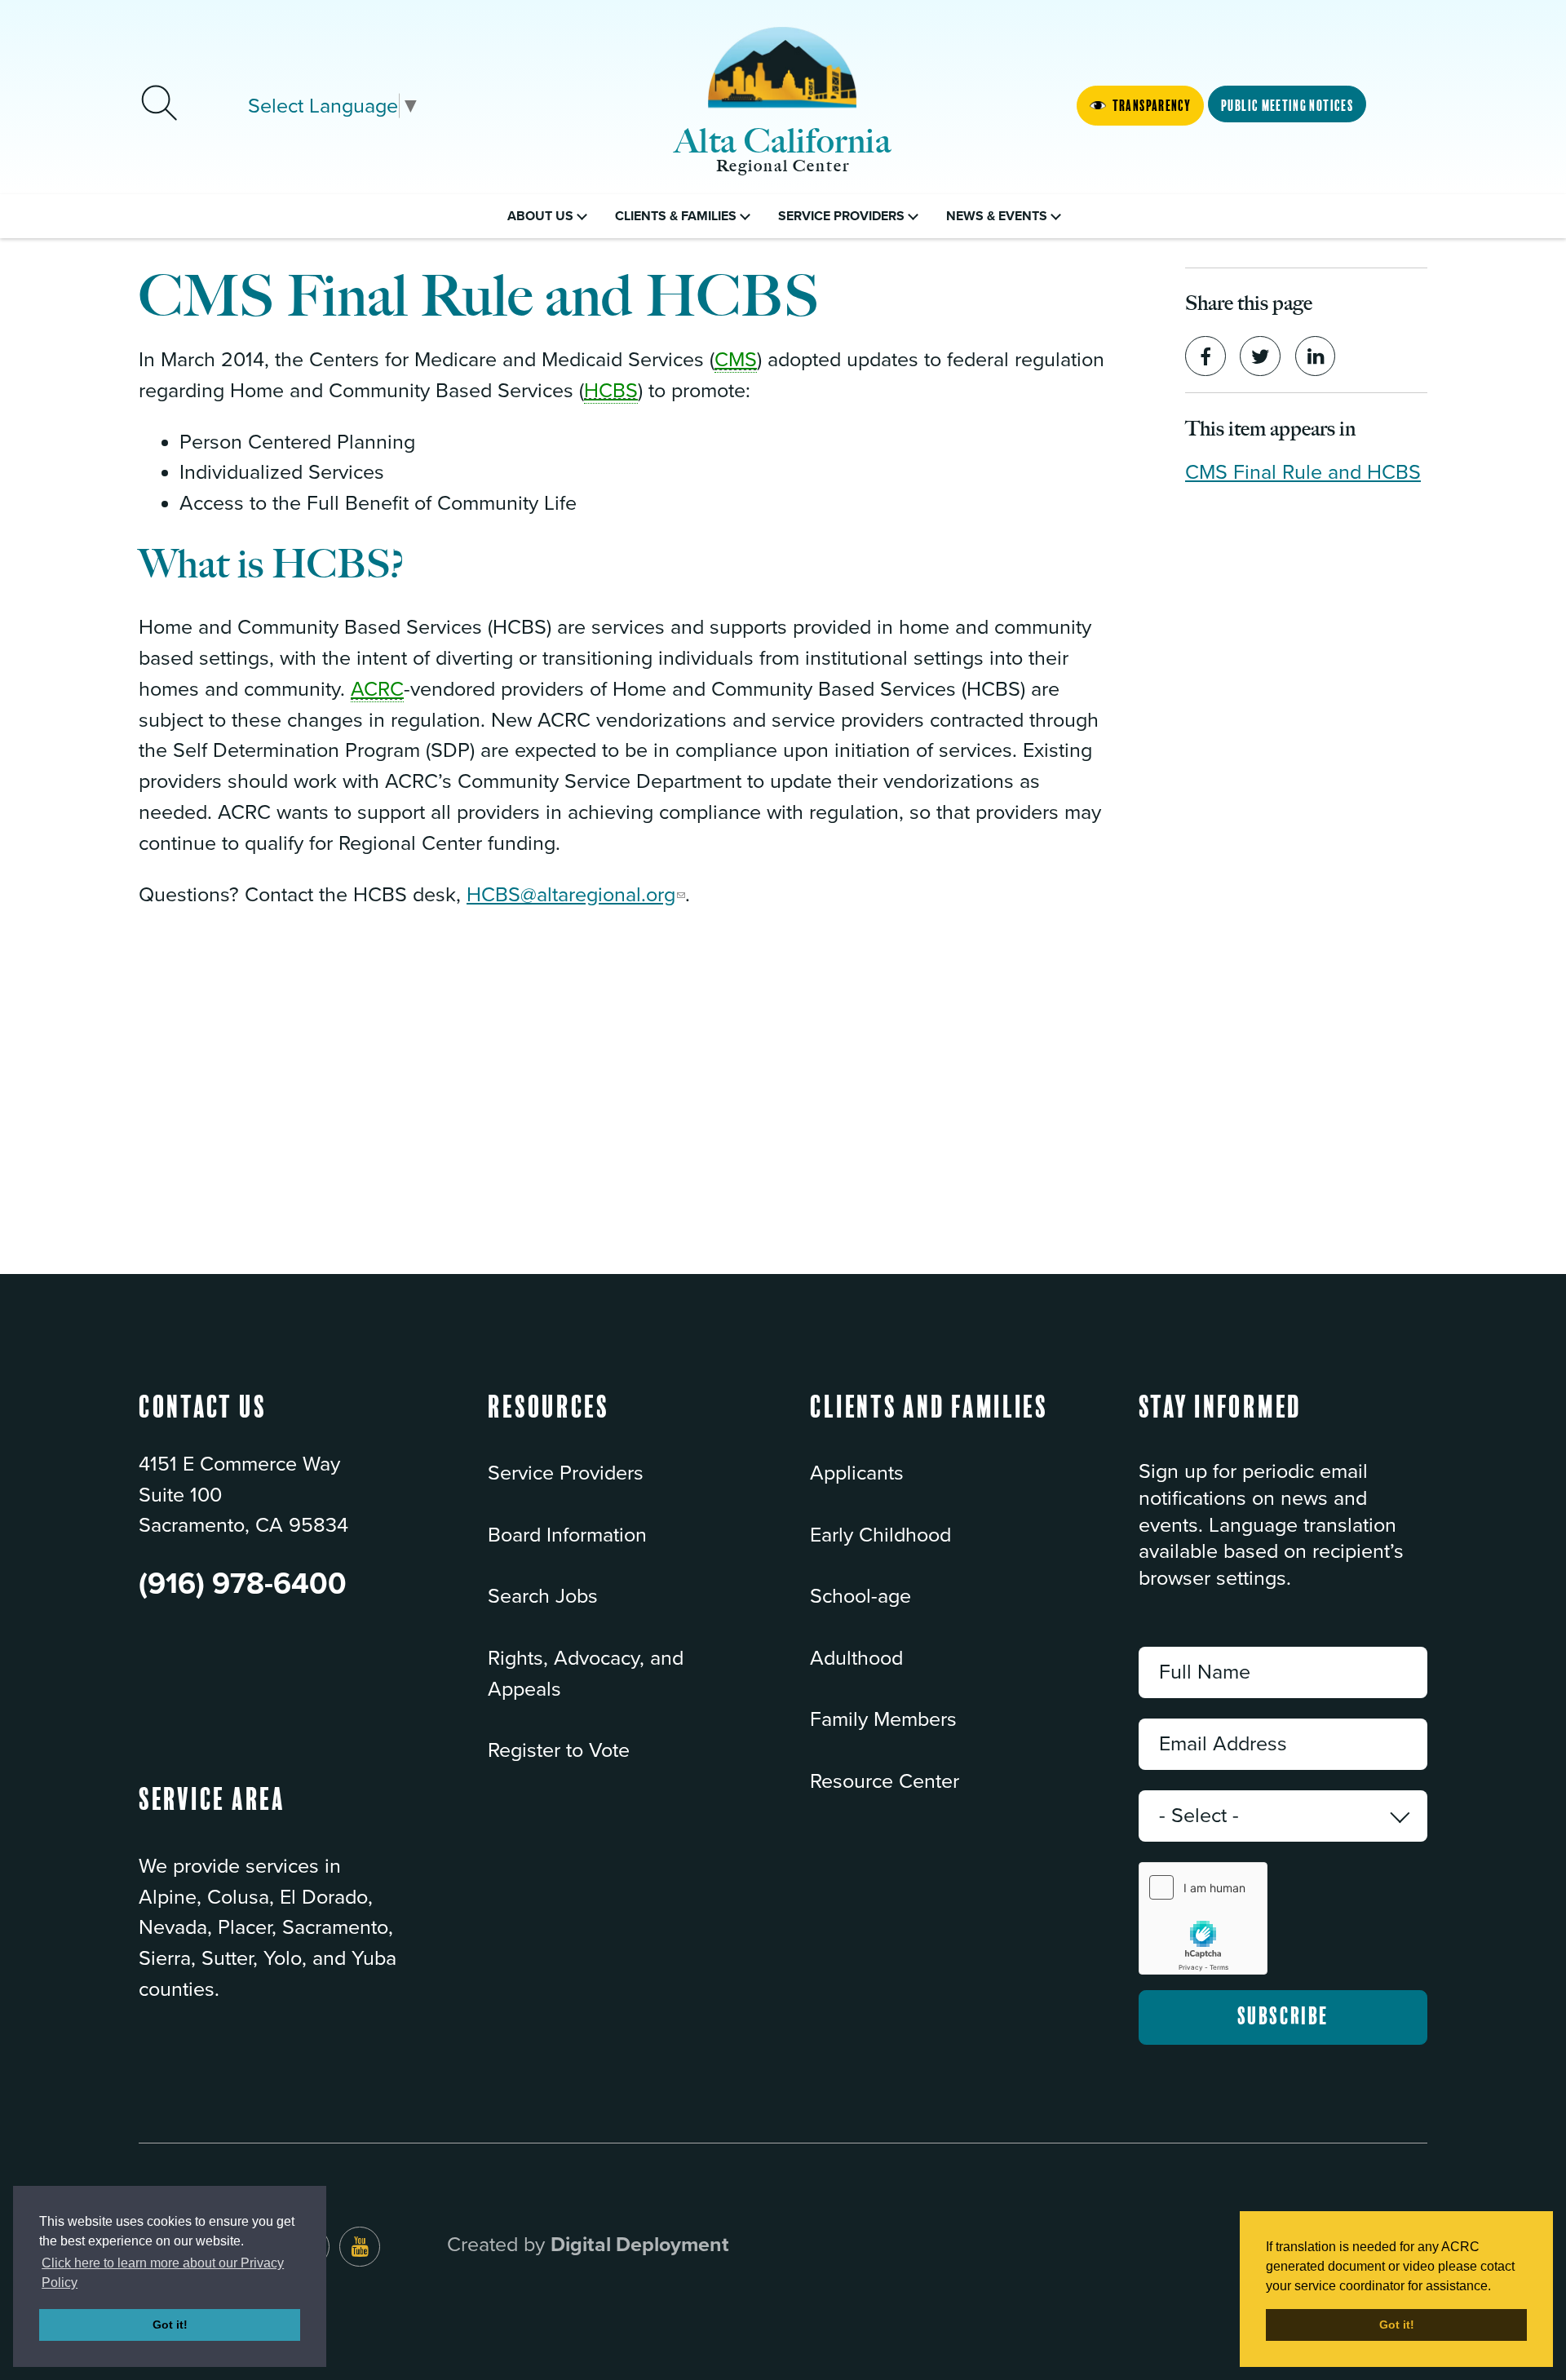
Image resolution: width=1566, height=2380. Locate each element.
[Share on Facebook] (1205, 356)
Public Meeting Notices (1287, 106)
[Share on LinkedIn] (1316, 356)
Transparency (1152, 106)
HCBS (611, 391)
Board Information (567, 1535)
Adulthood (856, 1658)
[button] (549, 1423)
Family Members (883, 1719)
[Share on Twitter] (1260, 356)
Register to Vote (559, 1750)
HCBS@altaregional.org (571, 895)
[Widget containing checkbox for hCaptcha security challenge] (1203, 1918)
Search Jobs (543, 1596)
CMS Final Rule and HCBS (1303, 472)
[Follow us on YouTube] (360, 2247)
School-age (860, 1596)
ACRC (377, 689)
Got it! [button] (170, 2325)
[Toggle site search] (159, 105)
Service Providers (566, 1473)
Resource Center (885, 1781)
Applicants (857, 1473)
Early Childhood (880, 1535)
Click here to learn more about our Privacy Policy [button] (163, 2273)
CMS (736, 360)
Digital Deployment (640, 2245)
